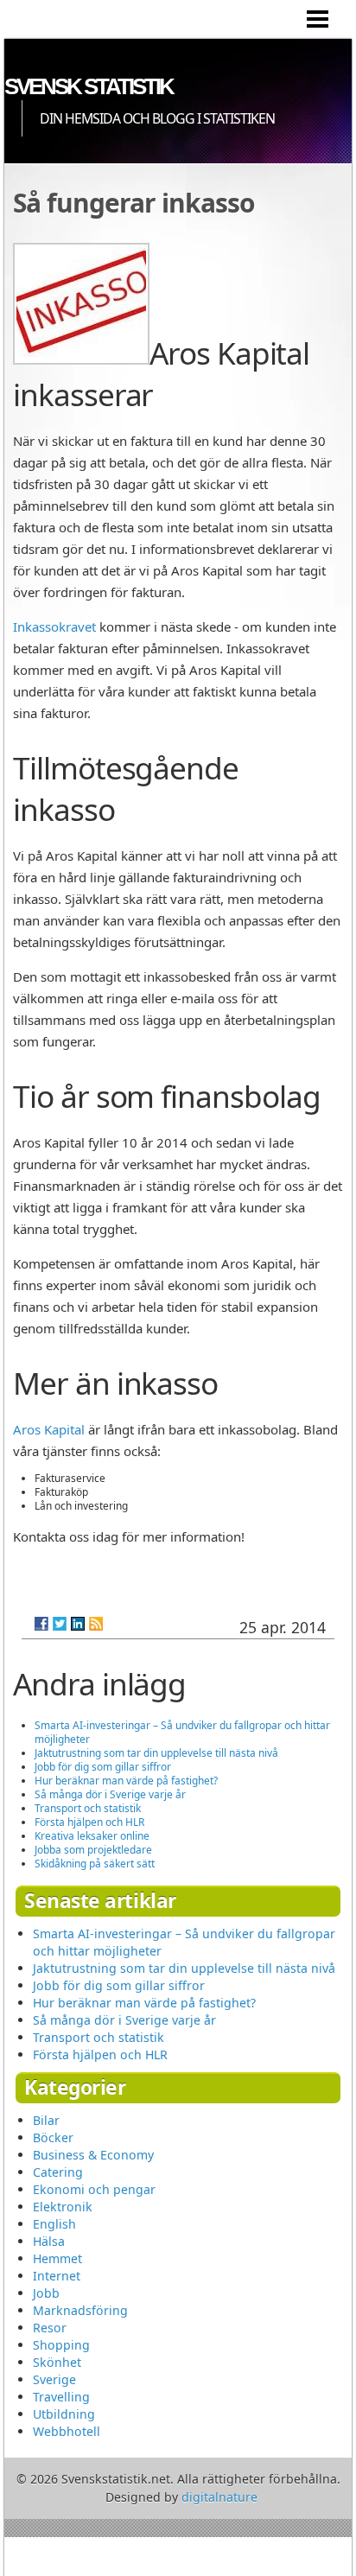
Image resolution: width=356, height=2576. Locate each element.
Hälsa (49, 2241)
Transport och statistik (88, 1808)
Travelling (61, 2397)
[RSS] (96, 1624)
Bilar (46, 2120)
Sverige (54, 2379)
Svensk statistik (89, 86)
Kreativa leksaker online (92, 1836)
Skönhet (57, 2362)
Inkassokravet (54, 627)
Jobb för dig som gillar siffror (103, 1767)
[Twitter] (60, 1624)
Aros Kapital (49, 1429)
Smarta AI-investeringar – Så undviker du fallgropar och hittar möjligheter (182, 1732)
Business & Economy (93, 2155)
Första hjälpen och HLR (89, 1822)
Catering (58, 2172)
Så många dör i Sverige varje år (110, 1794)
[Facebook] (41, 1624)
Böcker (53, 2137)
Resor (50, 2328)
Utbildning (64, 2414)
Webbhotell (67, 2431)
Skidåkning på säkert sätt (95, 1864)
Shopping (61, 2345)
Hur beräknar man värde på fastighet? (126, 1781)
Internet (57, 2276)
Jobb (46, 2293)
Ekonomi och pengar (94, 2189)
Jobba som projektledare (93, 1850)
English (54, 2224)
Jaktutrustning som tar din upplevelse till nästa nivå (156, 1753)
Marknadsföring (80, 2310)
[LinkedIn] (78, 1624)
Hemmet (57, 2258)
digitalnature (219, 2497)
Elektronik (63, 2207)
